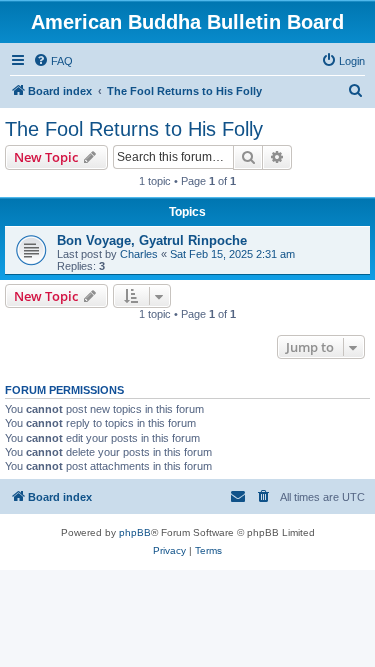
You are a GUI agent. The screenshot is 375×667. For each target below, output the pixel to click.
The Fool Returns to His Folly (134, 129)
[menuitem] (53, 61)
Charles (139, 254)
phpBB (135, 532)
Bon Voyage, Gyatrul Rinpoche (152, 240)
